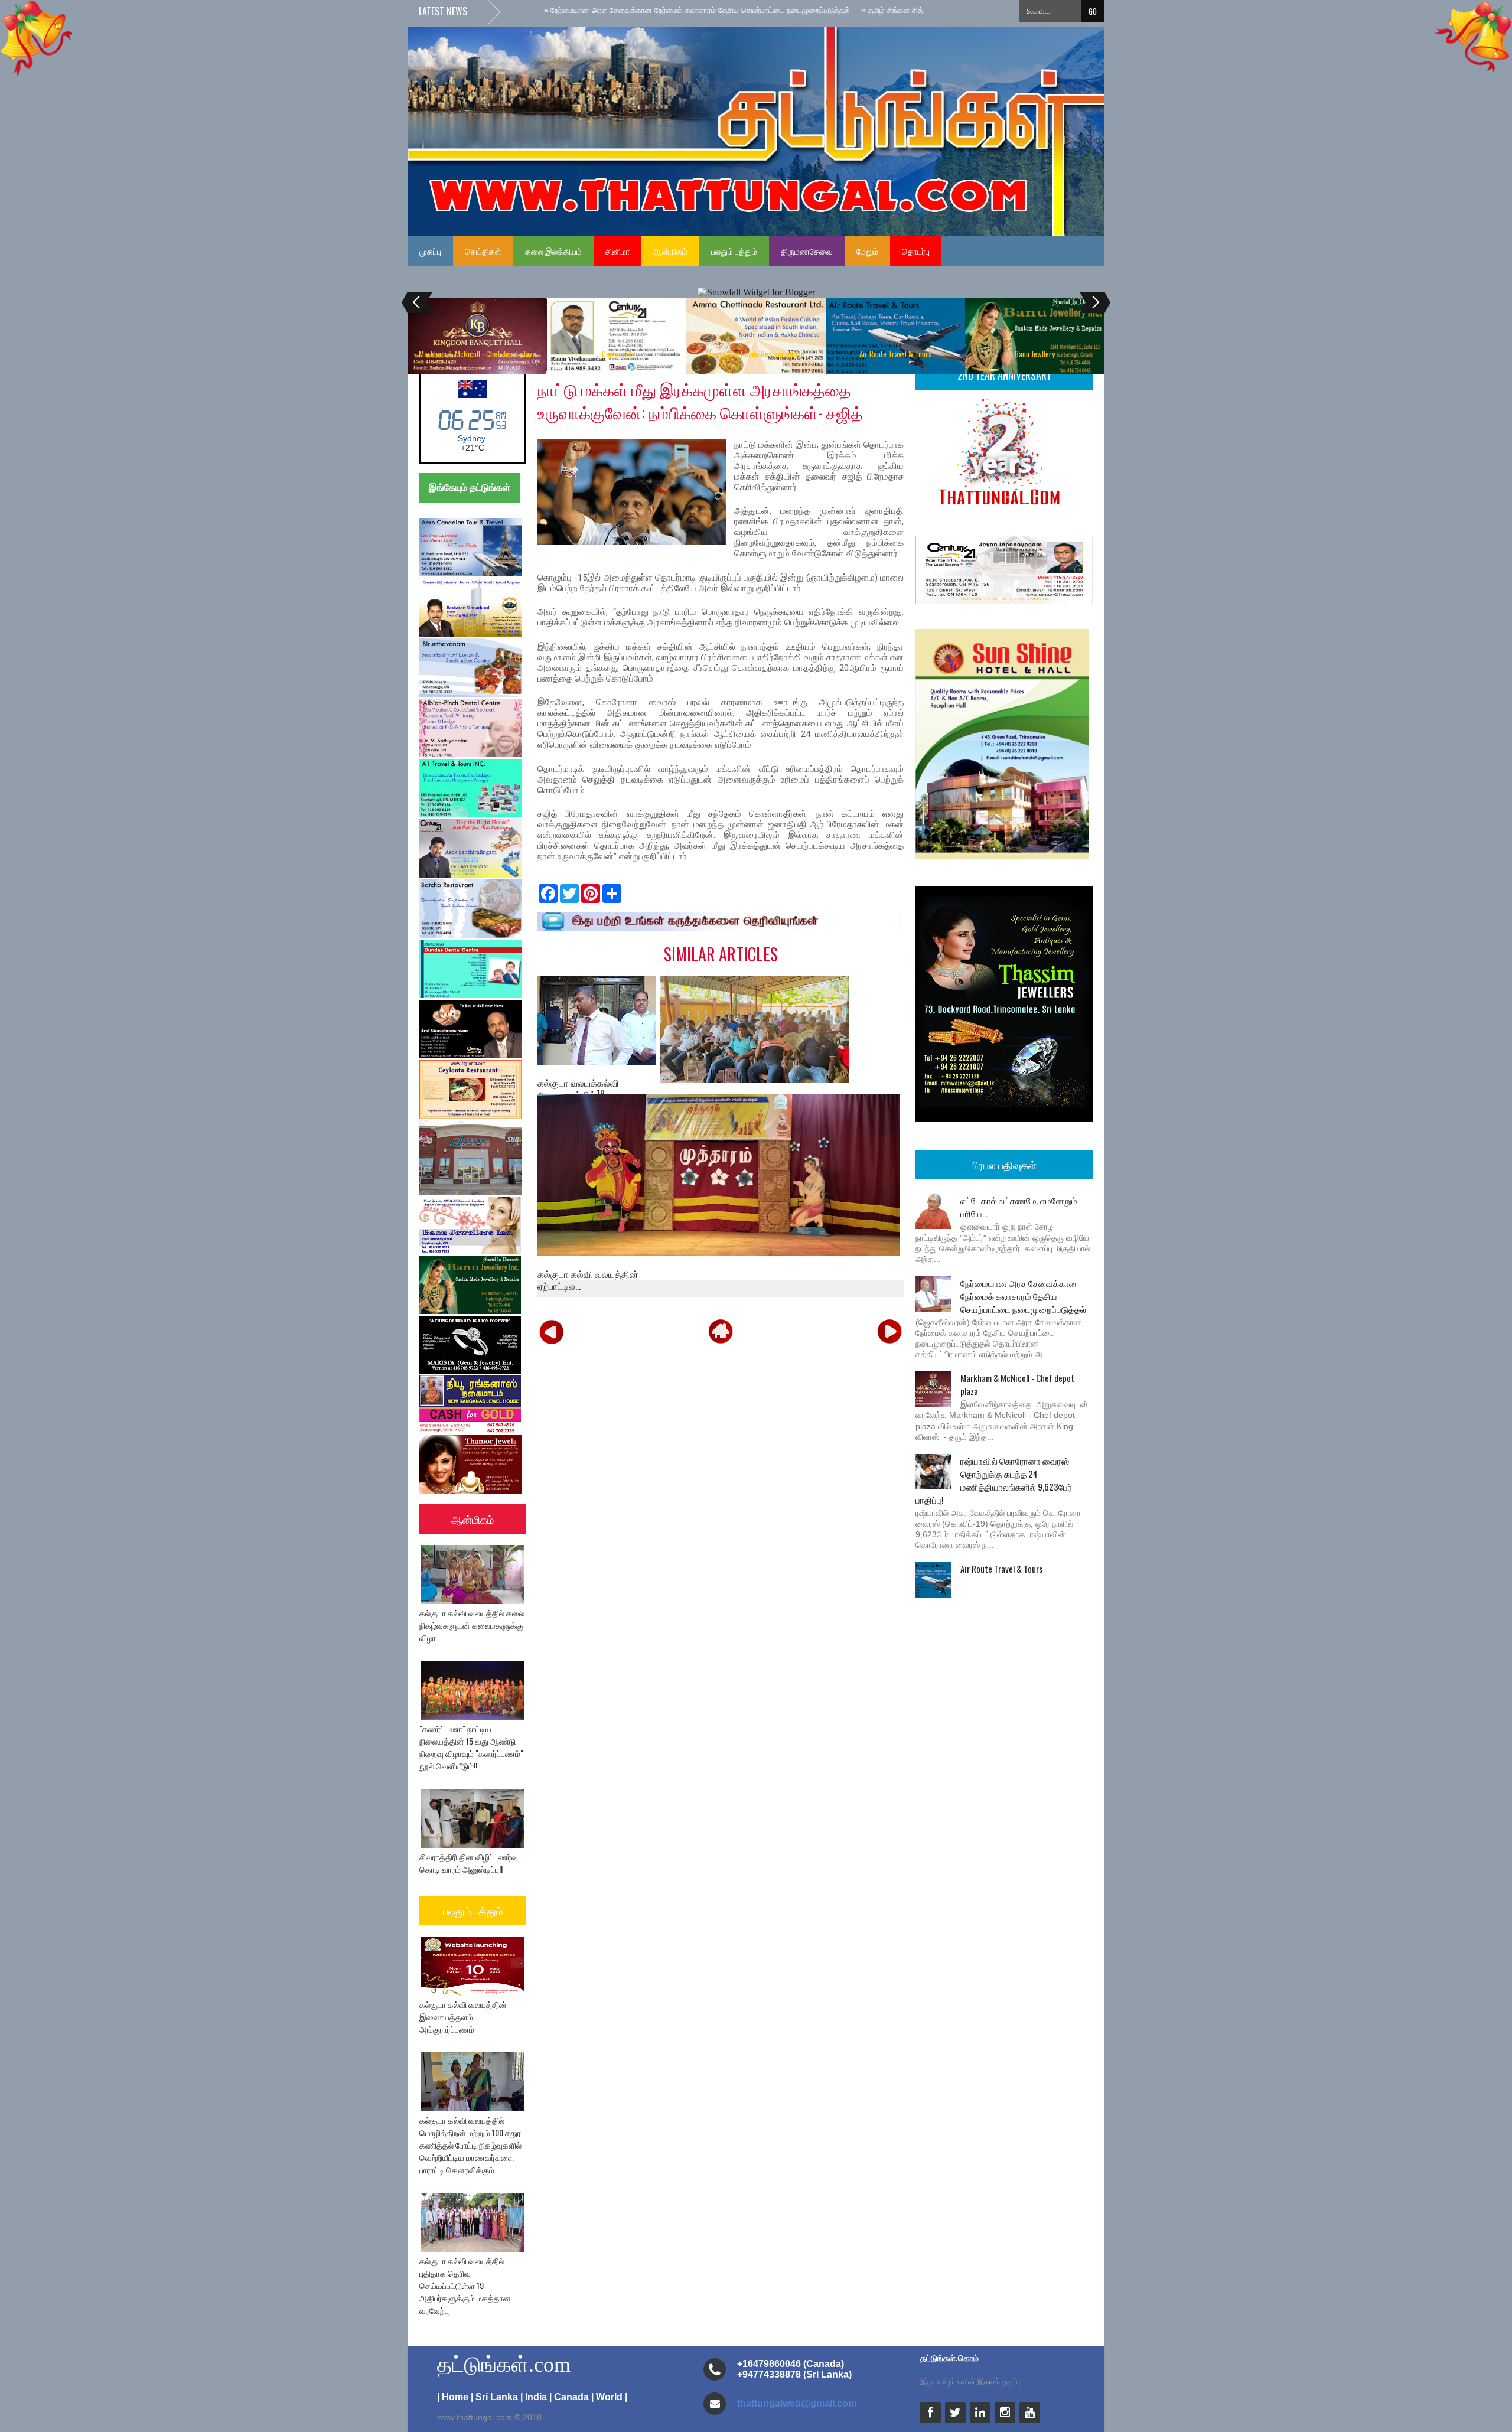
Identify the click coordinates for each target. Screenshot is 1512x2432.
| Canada (569, 2397)
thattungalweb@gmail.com (797, 2403)
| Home (453, 2397)
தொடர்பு (916, 251)
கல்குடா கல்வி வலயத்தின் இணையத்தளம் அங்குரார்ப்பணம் (463, 2017)
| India (534, 2397)
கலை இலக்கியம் (553, 251)
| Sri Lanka (494, 2397)
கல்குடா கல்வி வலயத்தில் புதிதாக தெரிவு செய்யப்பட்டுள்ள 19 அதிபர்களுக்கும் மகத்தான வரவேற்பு (465, 2285)
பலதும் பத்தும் (734, 251)
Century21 (617, 354)
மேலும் (867, 251)
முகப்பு (430, 251)
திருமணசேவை (807, 251)
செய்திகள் (483, 251)
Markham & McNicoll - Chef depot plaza (478, 354)
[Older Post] (889, 1331)
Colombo (472, 438)
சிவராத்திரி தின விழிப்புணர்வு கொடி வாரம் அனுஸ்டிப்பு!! (469, 1863)
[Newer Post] (552, 1331)
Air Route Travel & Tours (896, 354)
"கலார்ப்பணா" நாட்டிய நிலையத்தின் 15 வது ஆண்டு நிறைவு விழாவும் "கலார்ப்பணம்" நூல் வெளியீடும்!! (471, 1747)
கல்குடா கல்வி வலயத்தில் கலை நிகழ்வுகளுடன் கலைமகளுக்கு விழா (472, 1625)
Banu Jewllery (1035, 354)
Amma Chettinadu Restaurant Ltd (756, 354)
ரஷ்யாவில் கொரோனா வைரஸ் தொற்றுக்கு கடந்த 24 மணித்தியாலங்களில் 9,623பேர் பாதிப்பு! (994, 1480)
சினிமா (617, 251)
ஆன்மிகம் (670, 251)
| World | (609, 2397)
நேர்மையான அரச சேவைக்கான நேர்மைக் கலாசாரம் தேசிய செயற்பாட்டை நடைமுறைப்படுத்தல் (1023, 1296)
